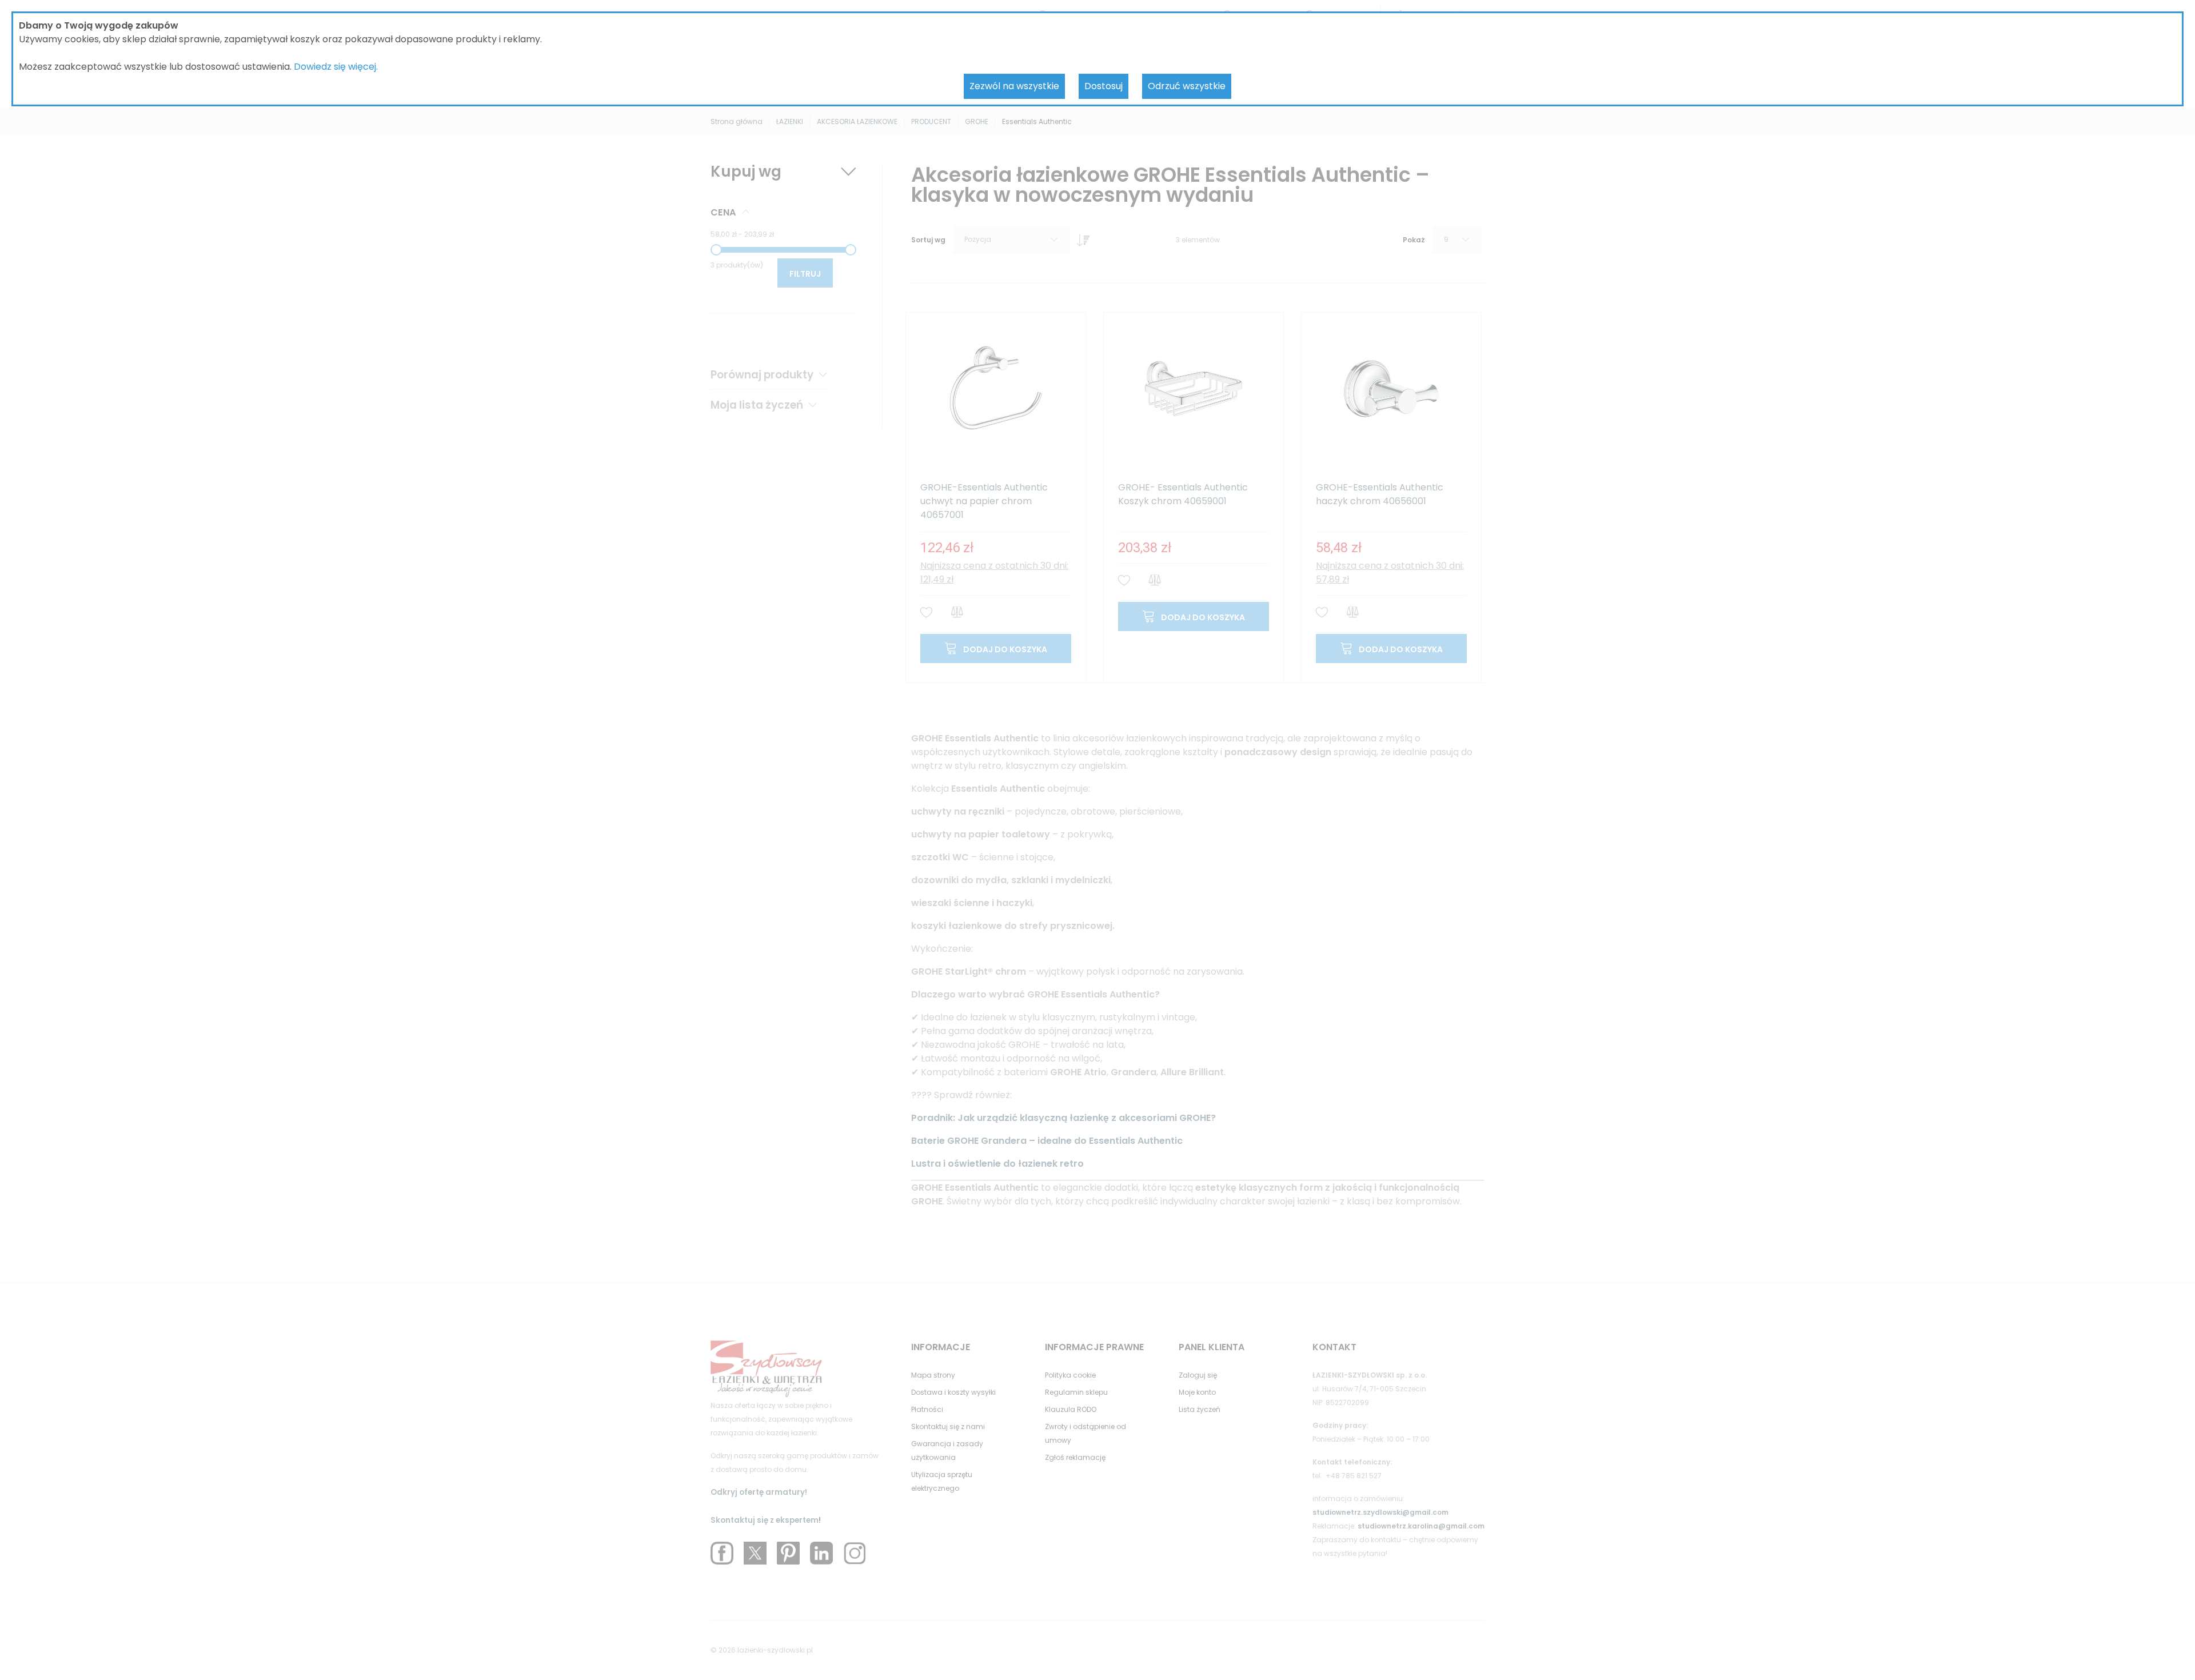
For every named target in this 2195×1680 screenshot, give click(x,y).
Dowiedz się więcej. (336, 67)
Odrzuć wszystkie (1187, 86)
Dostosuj (1104, 86)
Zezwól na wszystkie (1014, 86)
